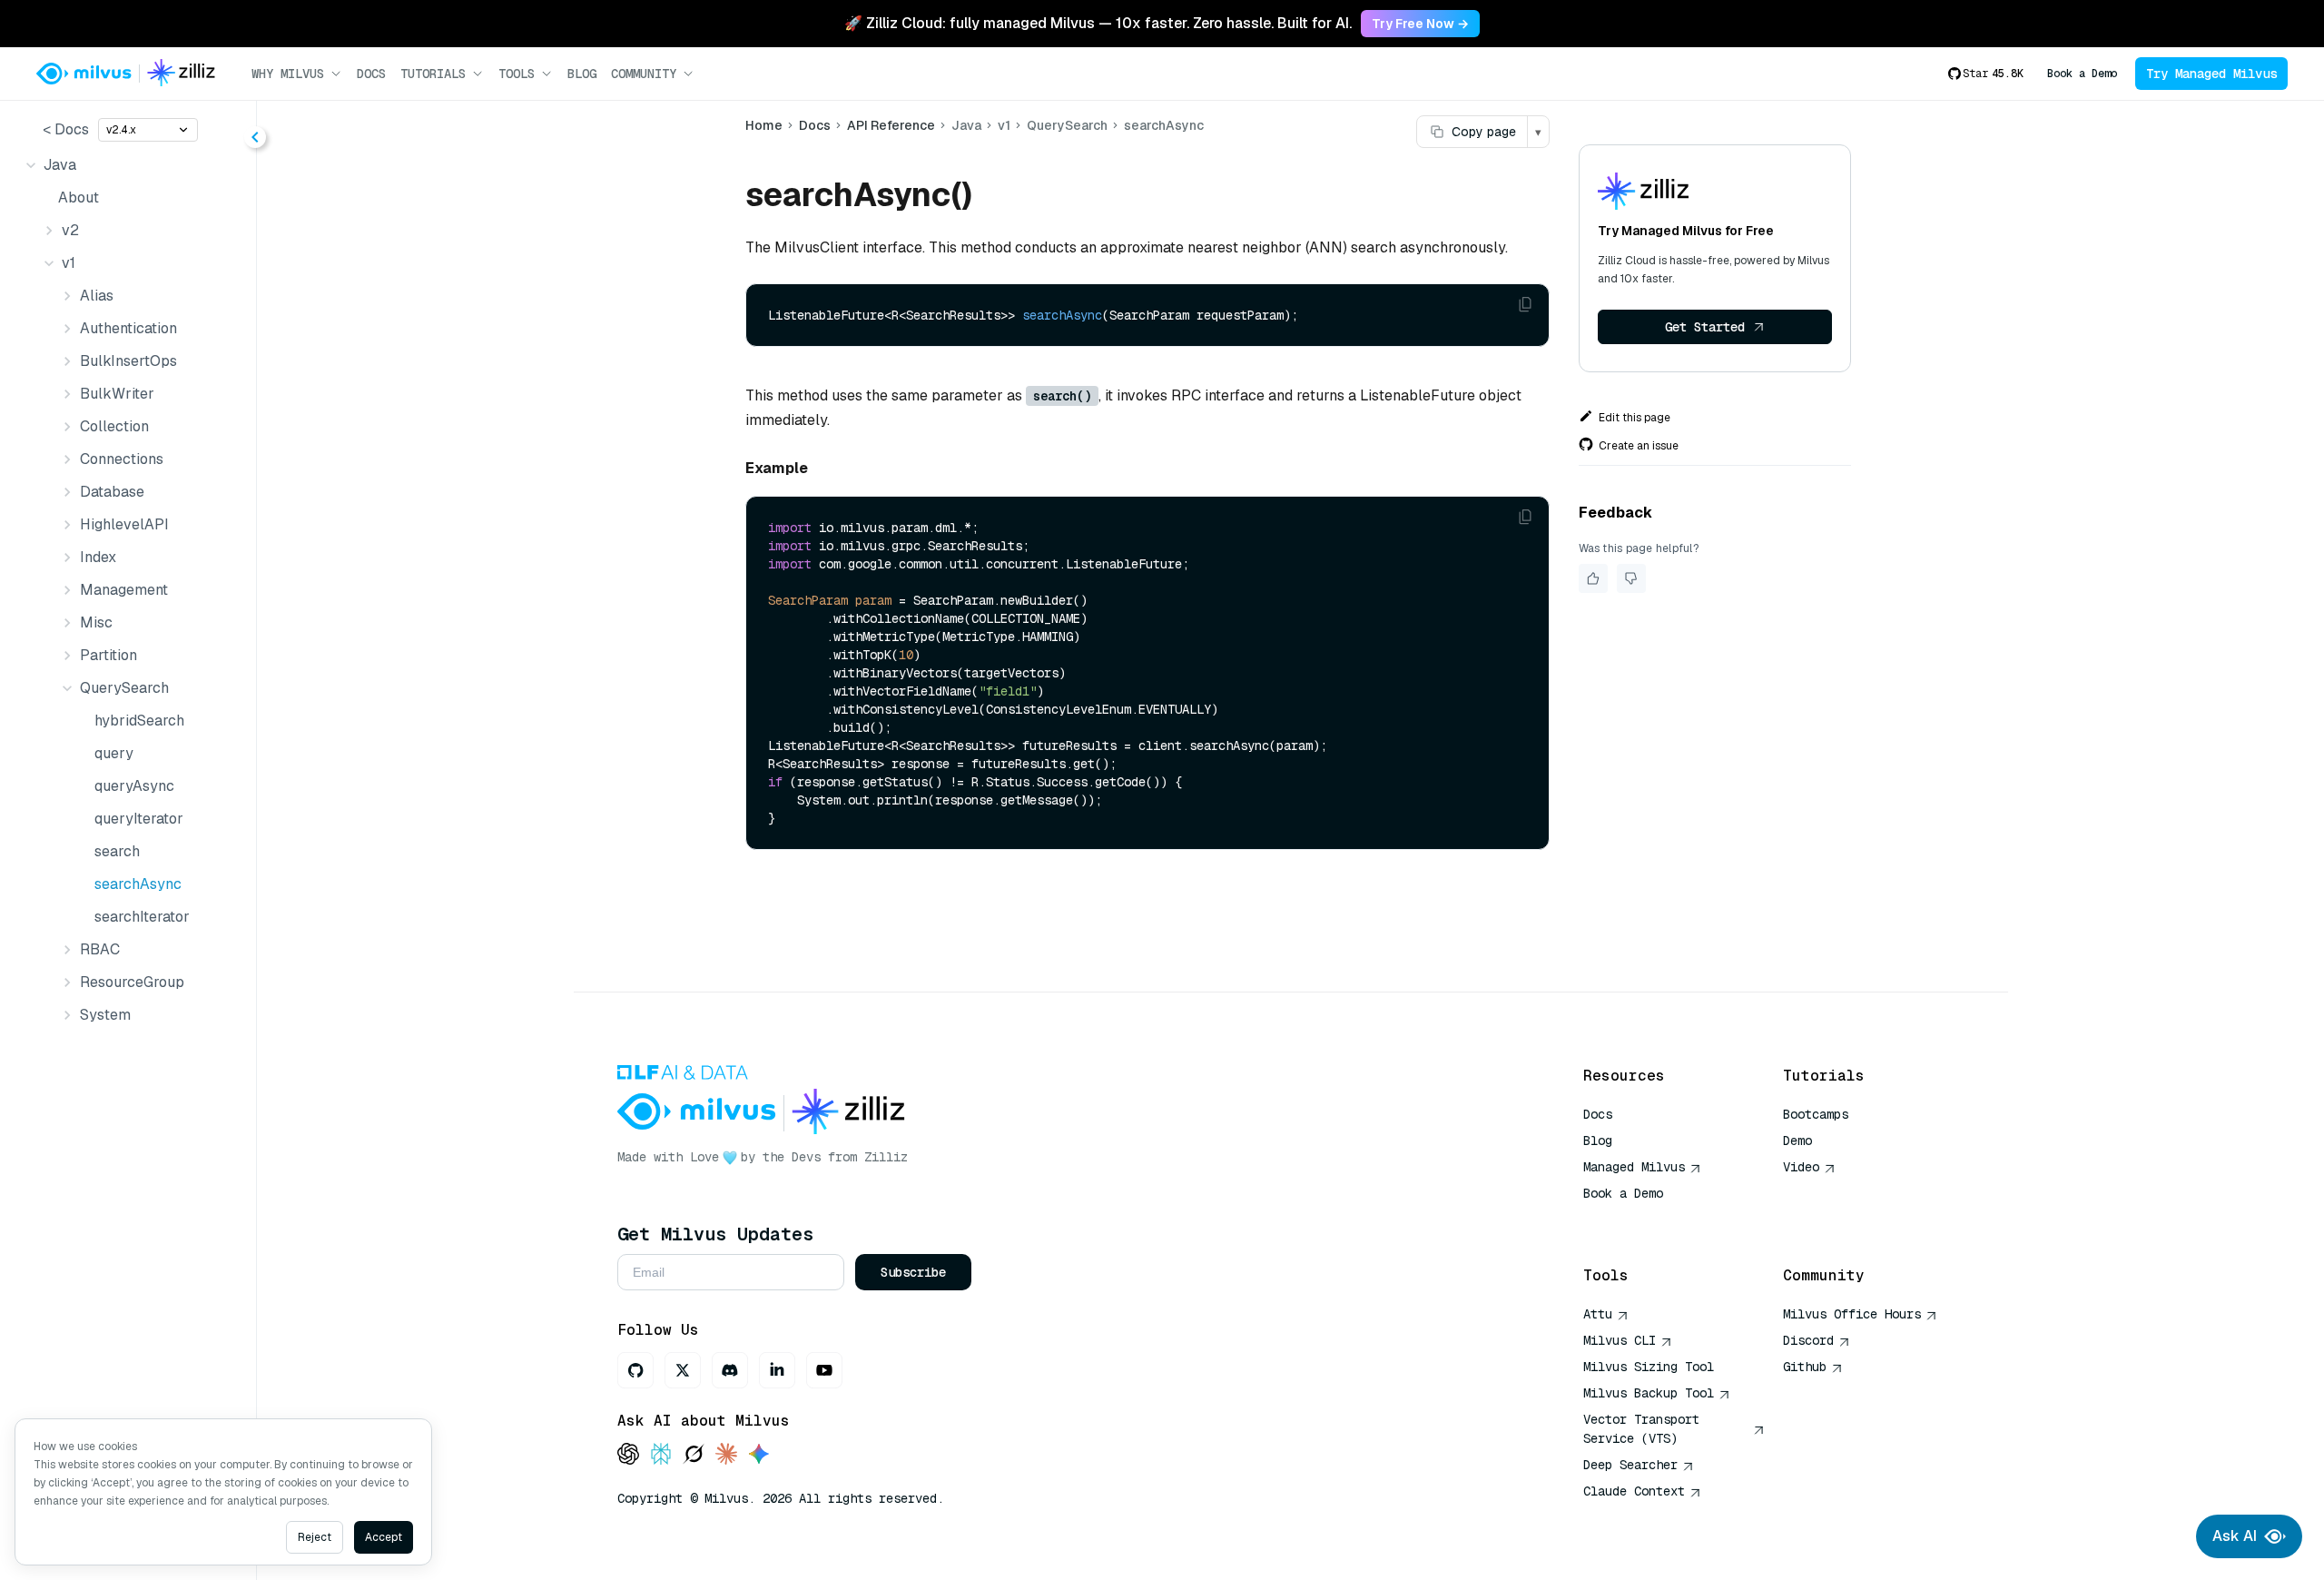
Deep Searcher (1630, 1465)
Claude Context (1634, 1491)
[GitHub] (635, 1370)
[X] (683, 1370)
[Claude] (726, 1455)
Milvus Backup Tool (1649, 1393)
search (117, 851)
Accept (384, 1537)
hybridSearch (139, 721)
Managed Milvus (1634, 1167)
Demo (1797, 1141)
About (79, 197)
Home (764, 125)
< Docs (66, 129)
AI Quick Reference (1649, 1220)
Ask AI (2235, 1536)
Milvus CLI (1620, 1340)
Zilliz (886, 1157)
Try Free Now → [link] (1420, 24)
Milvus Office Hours (1852, 1314)
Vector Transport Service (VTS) (1641, 1429)
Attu (1598, 1314)
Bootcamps (1816, 1114)
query (114, 753)
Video (1801, 1167)
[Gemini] (759, 1455)
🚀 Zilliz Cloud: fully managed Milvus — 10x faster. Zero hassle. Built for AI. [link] (1098, 23)
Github (1805, 1367)
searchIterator (142, 917)
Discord (1808, 1340)
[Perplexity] (661, 1455)
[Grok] (694, 1455)
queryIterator (139, 819)
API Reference (891, 125)
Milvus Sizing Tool (1649, 1367)
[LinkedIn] (777, 1370)
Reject (315, 1537)
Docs (371, 74)
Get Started (1705, 327)
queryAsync (134, 786)
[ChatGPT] (628, 1455)
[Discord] (730, 1370)
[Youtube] (824, 1370)
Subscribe (913, 1272)
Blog (582, 74)
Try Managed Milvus (2211, 74)
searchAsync (138, 884)
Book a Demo (2082, 74)
